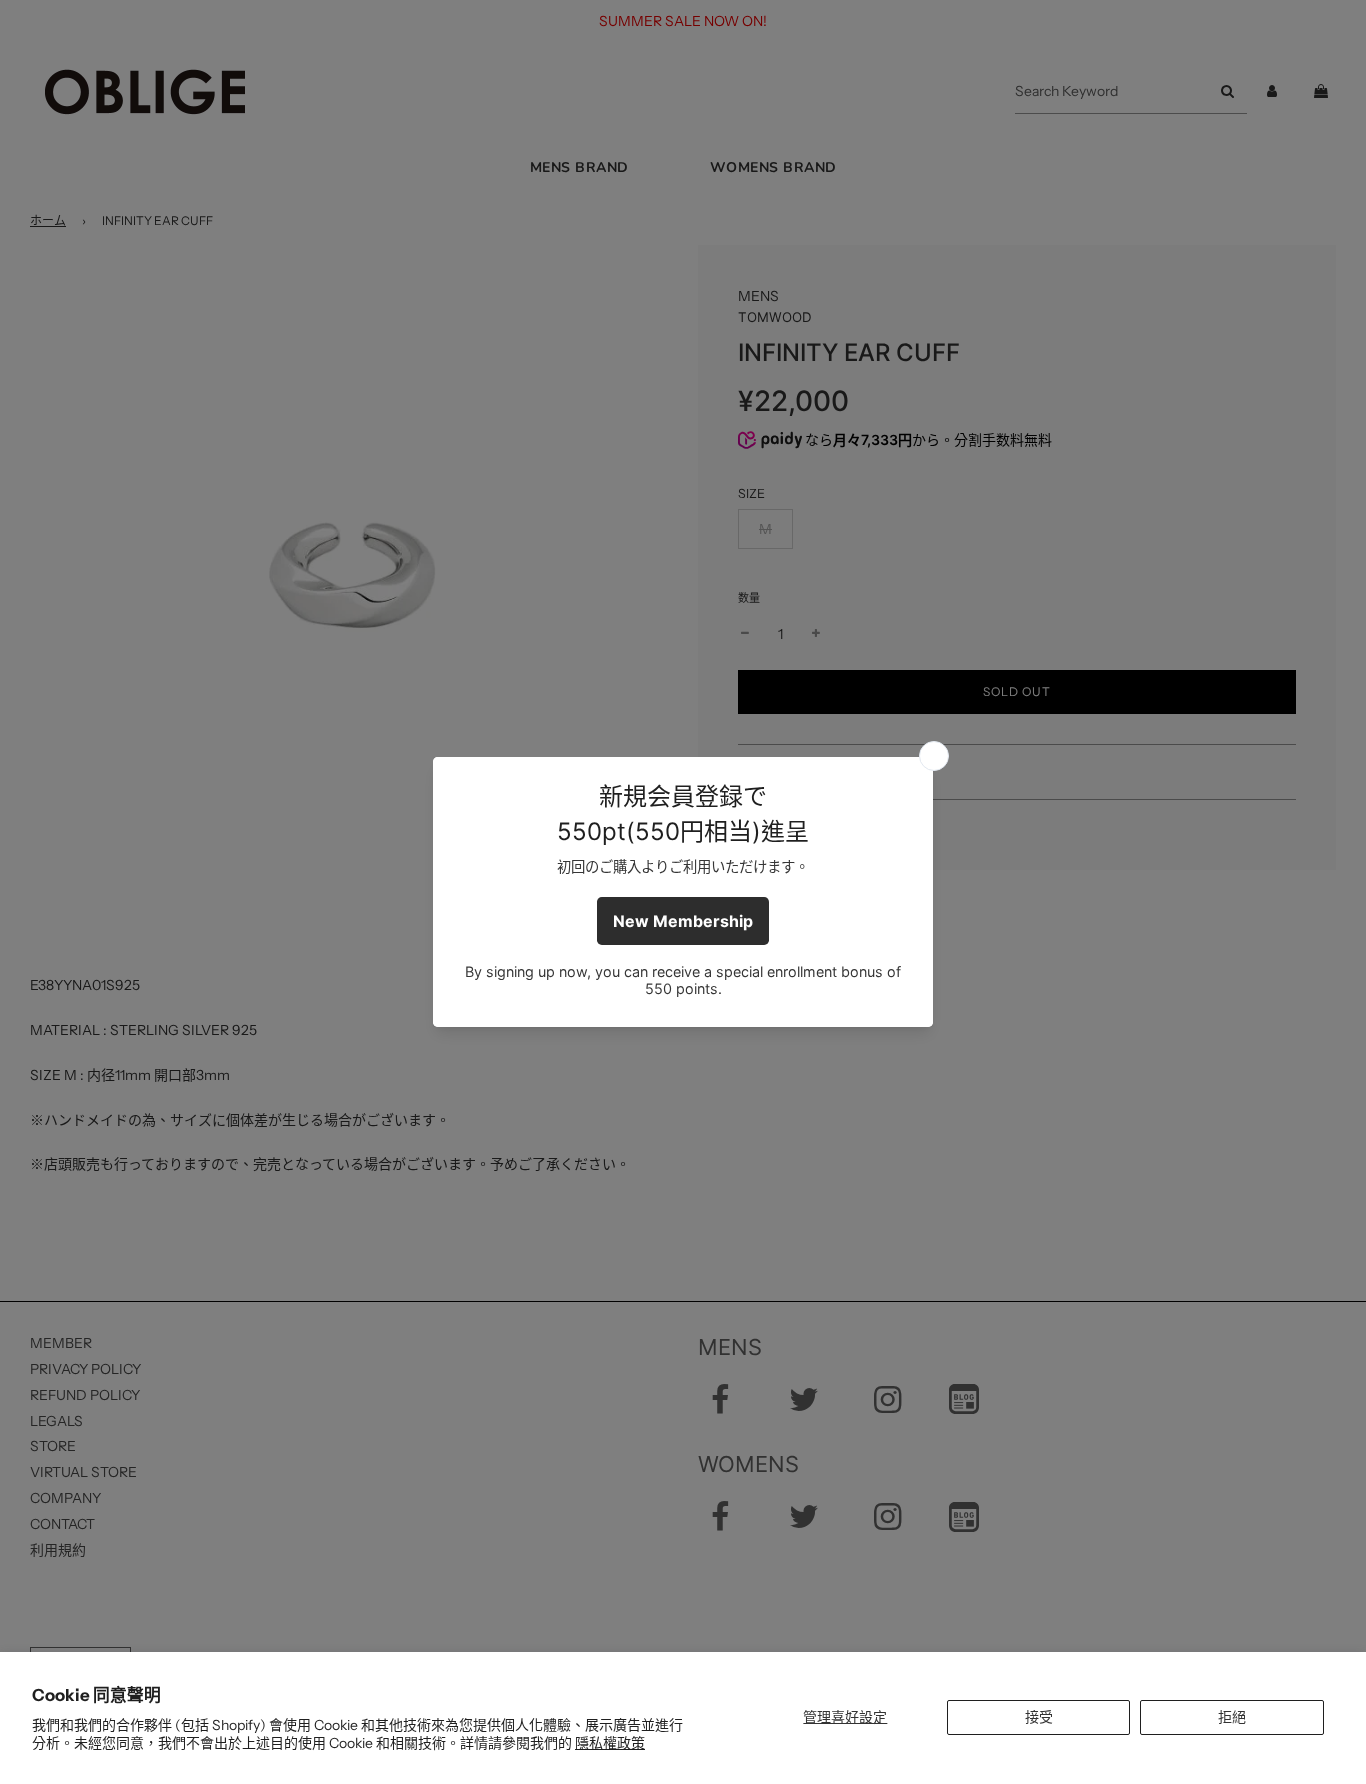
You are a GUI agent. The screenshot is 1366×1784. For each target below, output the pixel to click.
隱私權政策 (610, 1743)
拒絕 (1232, 1717)
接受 (1039, 1717)
